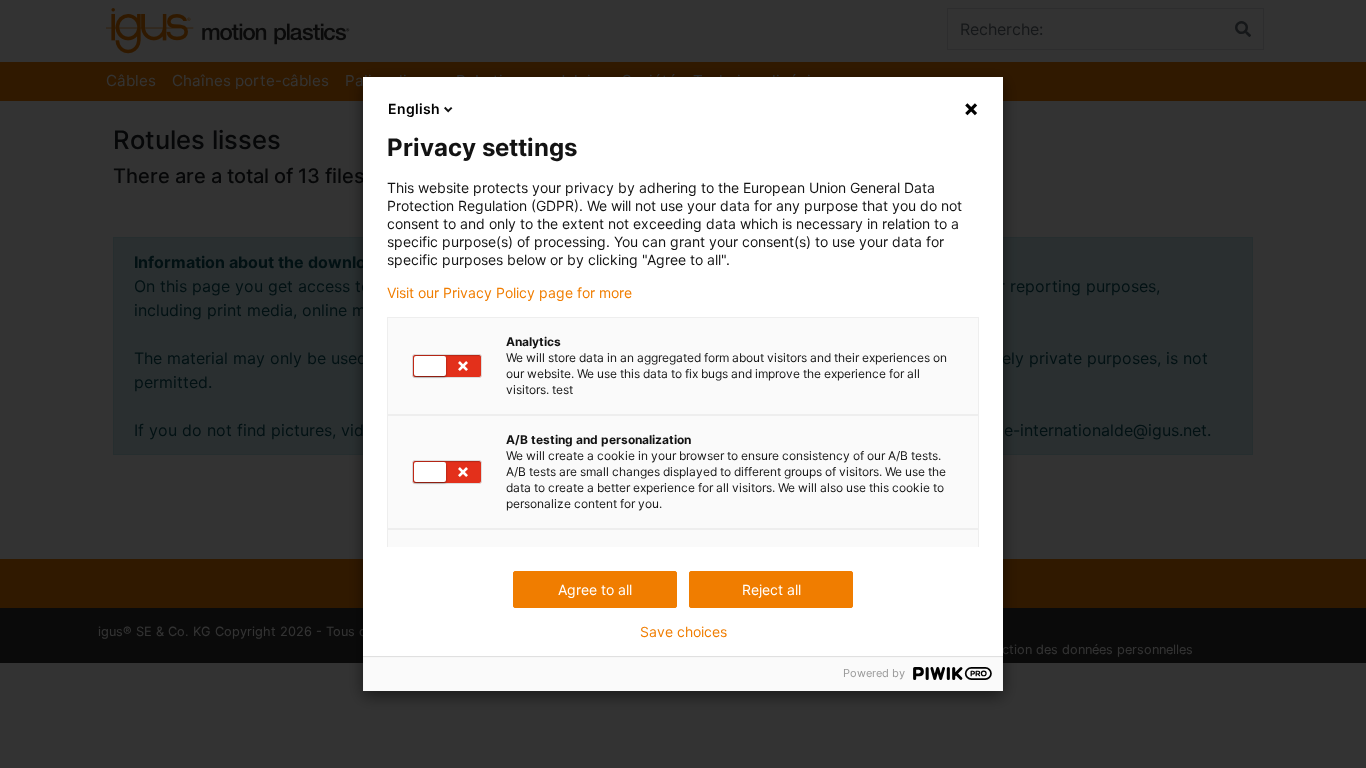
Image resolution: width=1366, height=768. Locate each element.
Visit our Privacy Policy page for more (509, 293)
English (414, 108)
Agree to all (595, 589)
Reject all (771, 589)
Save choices (683, 632)
